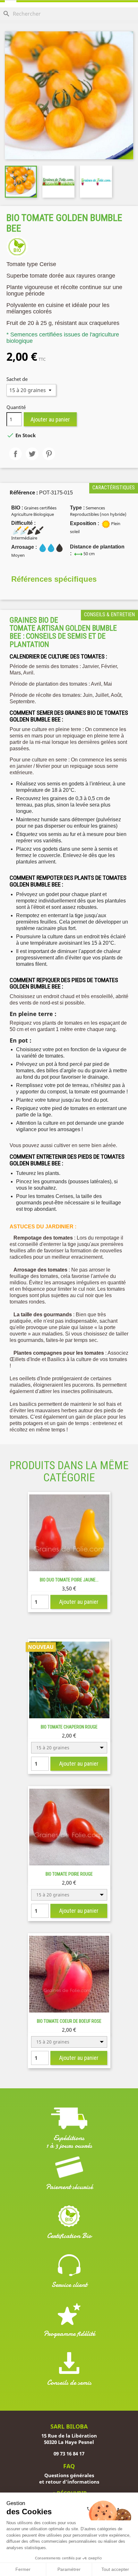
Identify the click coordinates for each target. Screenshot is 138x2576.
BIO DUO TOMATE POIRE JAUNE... (69, 1580)
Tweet (32, 454)
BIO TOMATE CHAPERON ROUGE (69, 1727)
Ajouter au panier (50, 419)
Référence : (24, 492)
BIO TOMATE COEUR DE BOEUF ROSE (69, 2021)
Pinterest (49, 454)
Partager (15, 454)
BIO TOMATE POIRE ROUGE (69, 1874)
